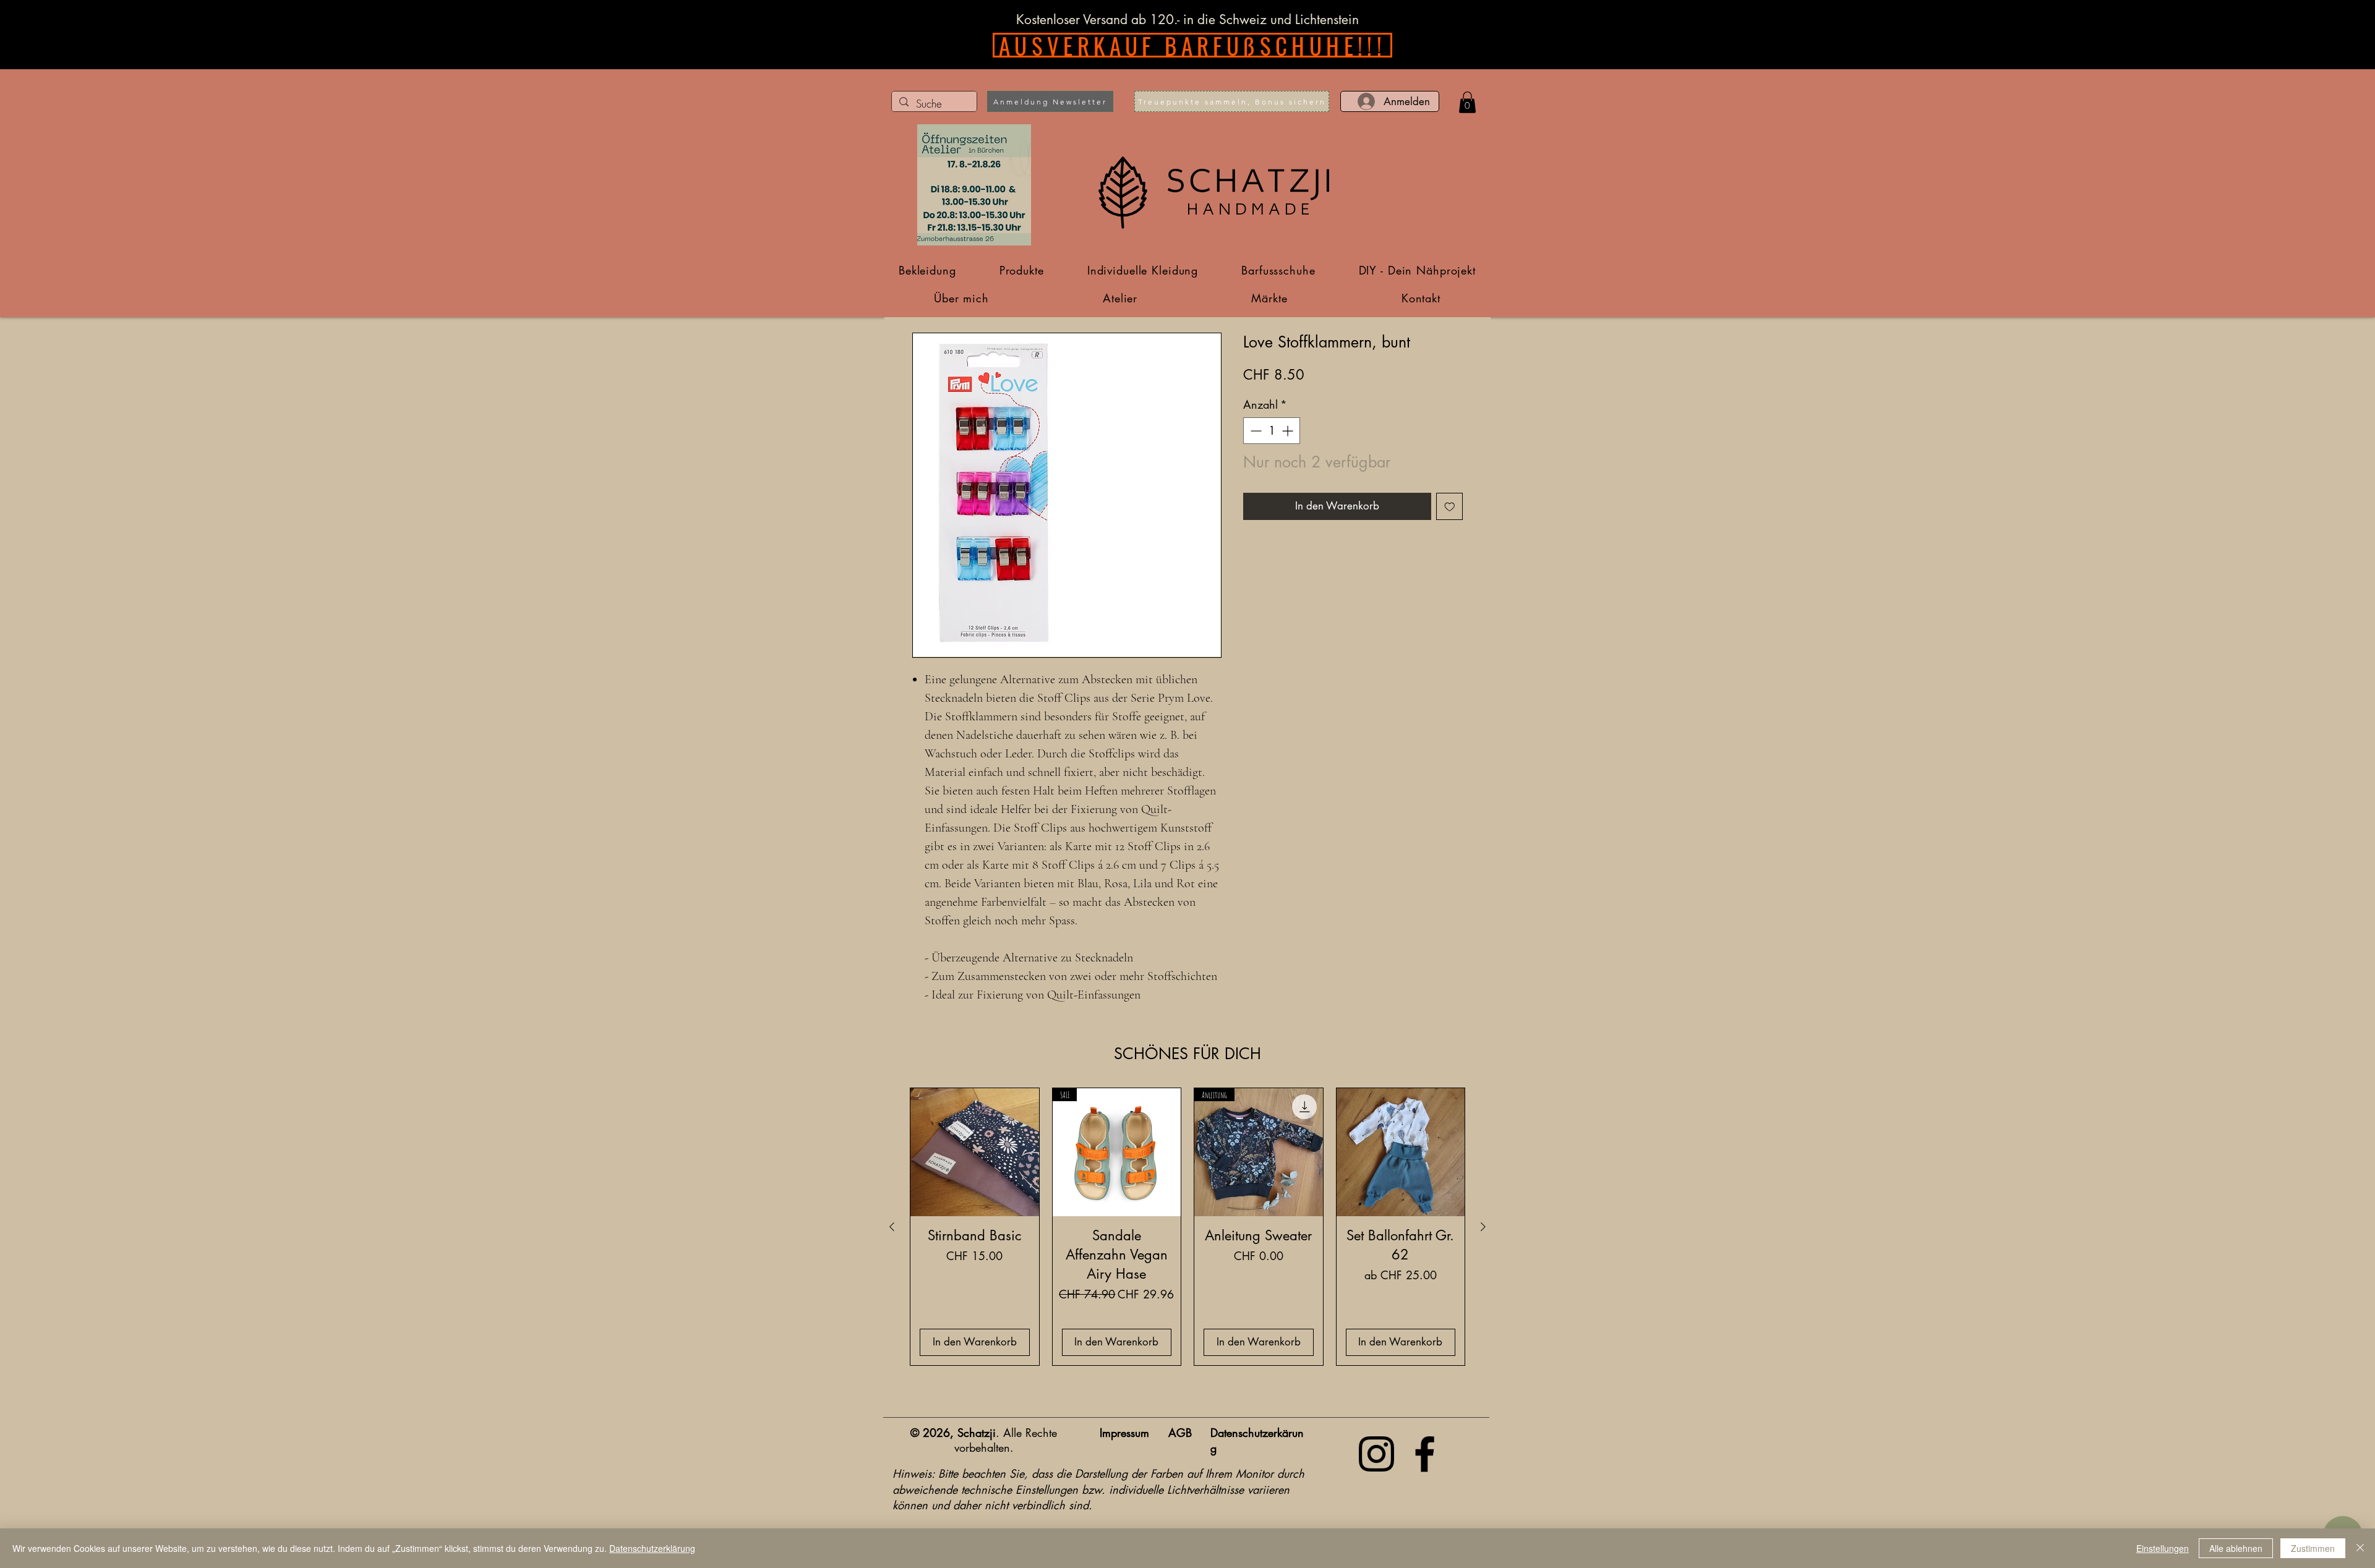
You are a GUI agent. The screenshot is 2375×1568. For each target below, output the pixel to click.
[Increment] (1289, 431)
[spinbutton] (1272, 431)
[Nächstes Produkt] (1483, 1227)
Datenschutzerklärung (652, 1548)
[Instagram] (1376, 1454)
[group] (1187, 1227)
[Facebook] (1425, 1454)
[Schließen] (2360, 1548)
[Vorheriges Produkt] (892, 1227)
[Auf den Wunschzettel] (1450, 506)
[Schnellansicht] (975, 1153)
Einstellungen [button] (2163, 1548)
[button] (1050, 101)
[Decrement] (1255, 431)
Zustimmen (2313, 1548)
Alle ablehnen (2236, 1548)
